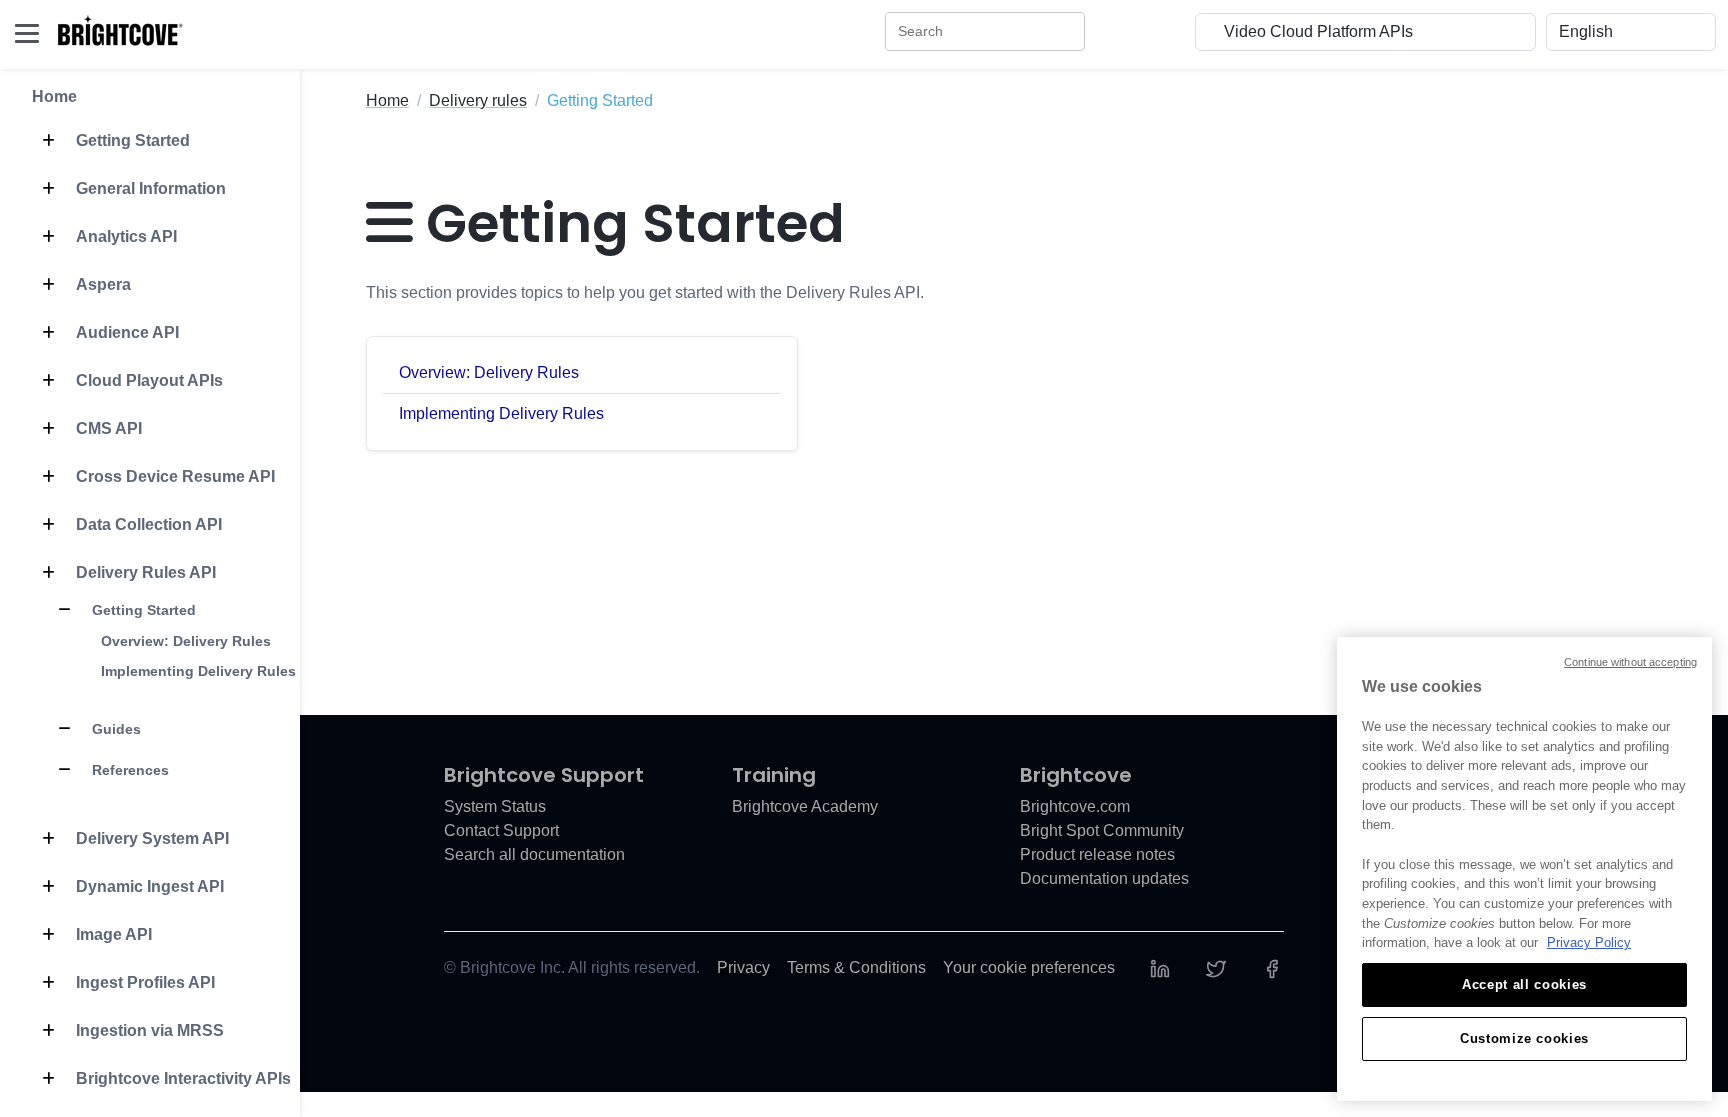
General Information (149, 188)
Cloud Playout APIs (147, 380)
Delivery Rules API (144, 572)
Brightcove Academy (805, 806)
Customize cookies (1524, 1038)
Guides (114, 729)
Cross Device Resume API (173, 476)
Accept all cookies (1524, 984)
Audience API (125, 332)
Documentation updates (1104, 878)
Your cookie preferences (1029, 967)
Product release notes (1097, 854)
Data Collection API (147, 524)
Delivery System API (150, 838)
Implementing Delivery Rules (198, 671)
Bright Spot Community (1102, 830)
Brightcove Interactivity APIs (181, 1078)
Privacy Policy (1589, 942)
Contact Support (501, 830)
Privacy (743, 967)
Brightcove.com (1075, 806)
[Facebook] (1272, 967)
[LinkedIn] (1160, 967)
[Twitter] (1216, 967)
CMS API (107, 428)
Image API (112, 934)
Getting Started (131, 140)
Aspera (101, 284)
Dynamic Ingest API (148, 886)
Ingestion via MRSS (148, 1030)
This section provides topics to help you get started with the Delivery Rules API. (645, 292)
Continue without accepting (1630, 662)
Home (54, 96)
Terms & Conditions (856, 967)
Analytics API (124, 236)
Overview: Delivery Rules (186, 641)
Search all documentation (534, 854)
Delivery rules (478, 100)
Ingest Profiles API (143, 982)
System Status (495, 806)
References (128, 770)
